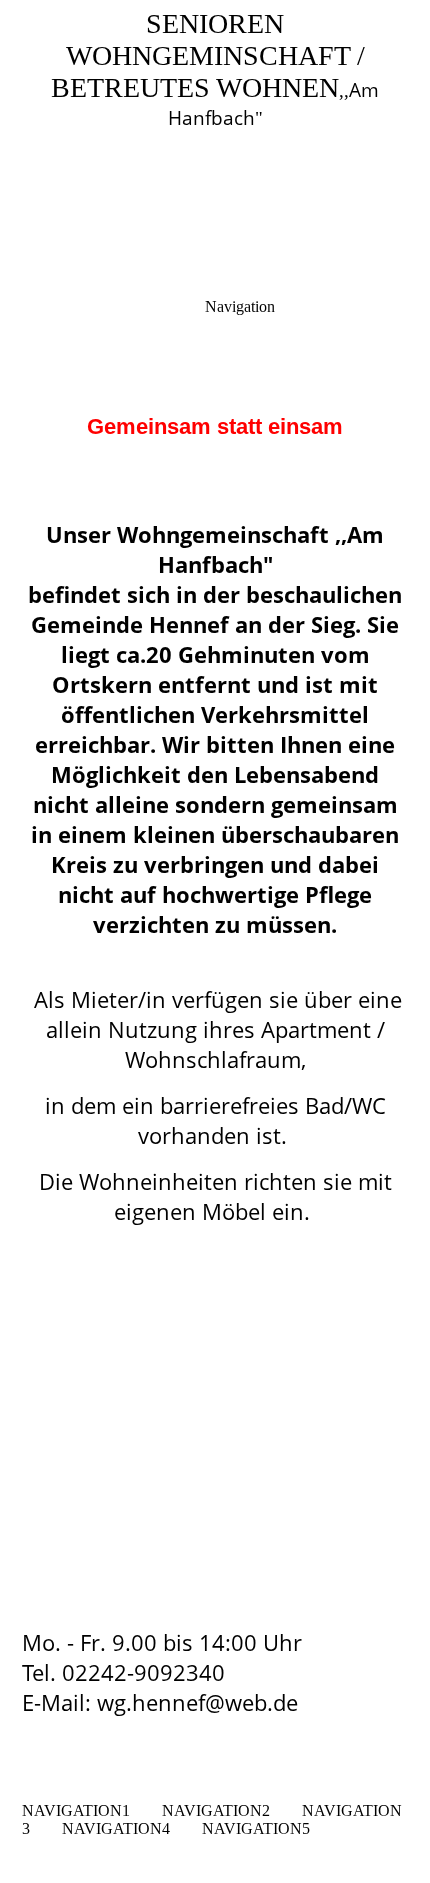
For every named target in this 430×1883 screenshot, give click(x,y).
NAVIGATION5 (256, 1828)
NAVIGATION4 (116, 1828)
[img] (215, 140)
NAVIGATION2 (216, 1810)
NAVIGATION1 (76, 1810)
